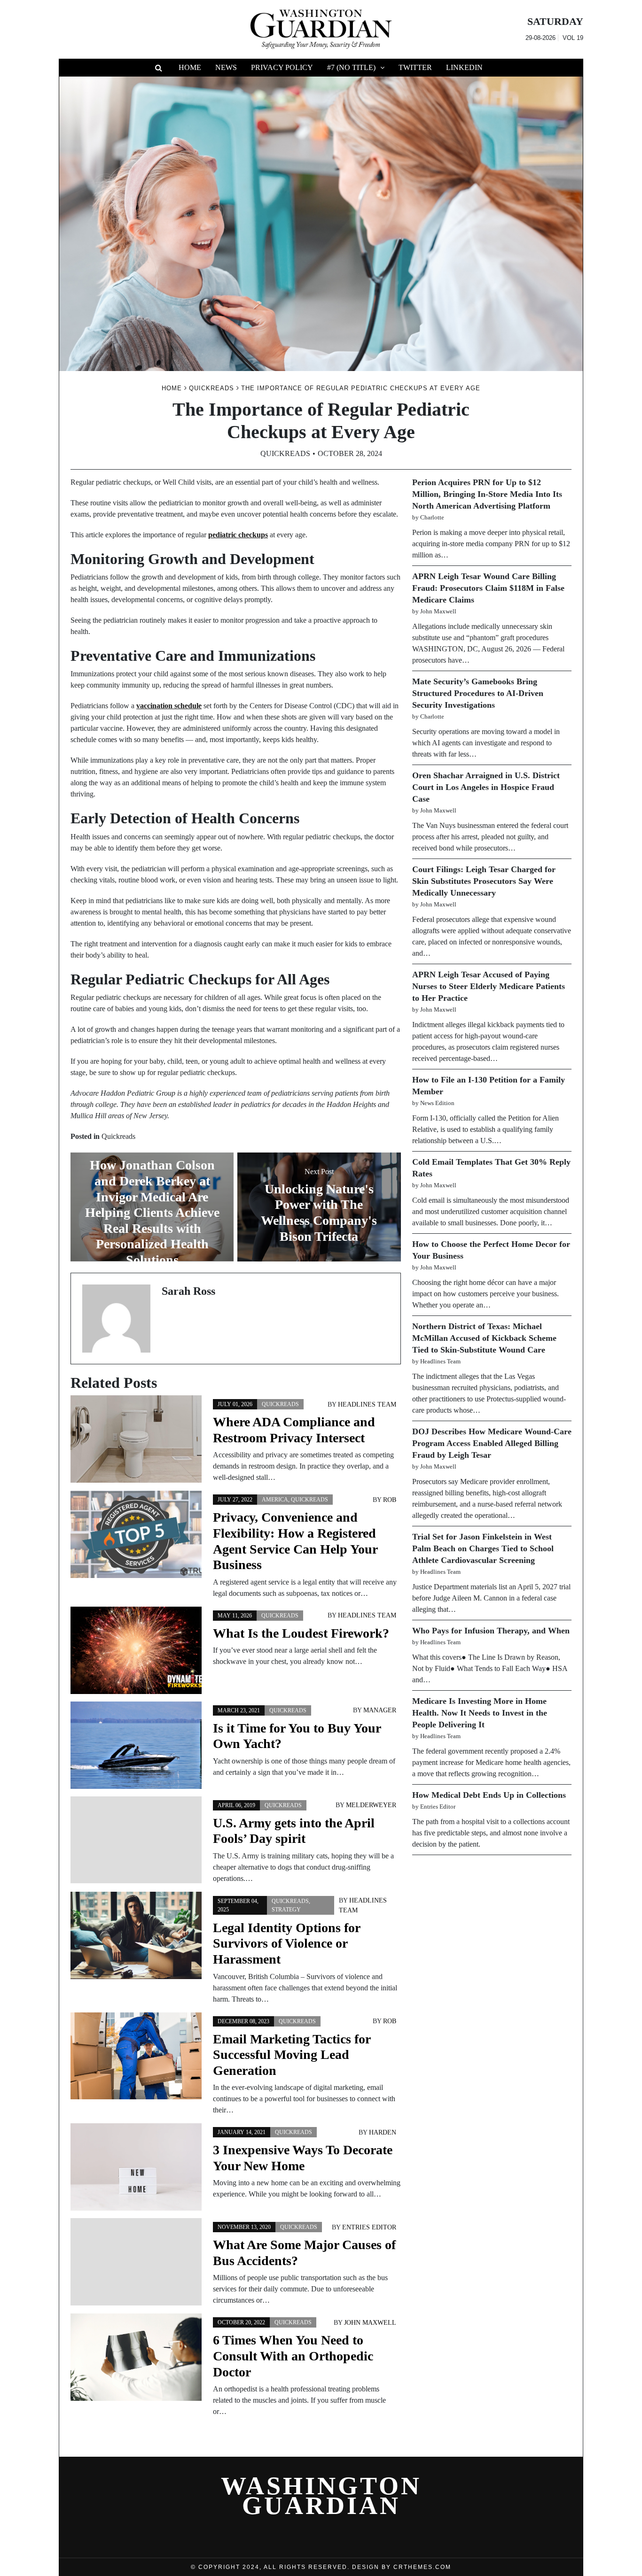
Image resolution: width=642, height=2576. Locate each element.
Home (190, 67)
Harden (383, 2132)
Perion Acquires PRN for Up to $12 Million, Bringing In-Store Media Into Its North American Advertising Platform (487, 494)
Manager (380, 1710)
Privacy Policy (282, 67)
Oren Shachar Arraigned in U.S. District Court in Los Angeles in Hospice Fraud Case (486, 787)
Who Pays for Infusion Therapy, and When (491, 1631)
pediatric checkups (238, 535)
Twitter (415, 67)
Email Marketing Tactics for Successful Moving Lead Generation (292, 2055)
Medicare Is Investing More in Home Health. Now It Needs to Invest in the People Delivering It (480, 1713)
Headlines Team (367, 1404)
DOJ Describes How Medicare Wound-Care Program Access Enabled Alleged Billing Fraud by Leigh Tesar (492, 1443)
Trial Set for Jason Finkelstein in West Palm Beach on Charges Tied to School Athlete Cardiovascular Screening (483, 1548)
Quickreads (285, 453)
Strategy (286, 1910)
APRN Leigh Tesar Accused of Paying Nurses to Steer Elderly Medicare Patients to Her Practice (489, 986)
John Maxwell (370, 2323)
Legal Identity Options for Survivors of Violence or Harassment (286, 1943)
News (226, 67)
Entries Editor (369, 2227)
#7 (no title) (351, 67)
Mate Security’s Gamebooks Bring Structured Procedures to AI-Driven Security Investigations (478, 693)
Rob (390, 1500)
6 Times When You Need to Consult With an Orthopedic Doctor (293, 2356)
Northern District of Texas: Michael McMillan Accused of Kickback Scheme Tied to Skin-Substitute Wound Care (484, 1338)
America (275, 1500)
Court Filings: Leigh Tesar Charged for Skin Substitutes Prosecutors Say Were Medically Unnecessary (484, 881)
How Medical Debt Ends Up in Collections (489, 1795)
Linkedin (464, 67)
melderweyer (371, 1805)
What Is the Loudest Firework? (301, 1633)
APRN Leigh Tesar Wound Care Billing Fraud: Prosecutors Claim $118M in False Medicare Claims (488, 588)
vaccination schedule (169, 706)
